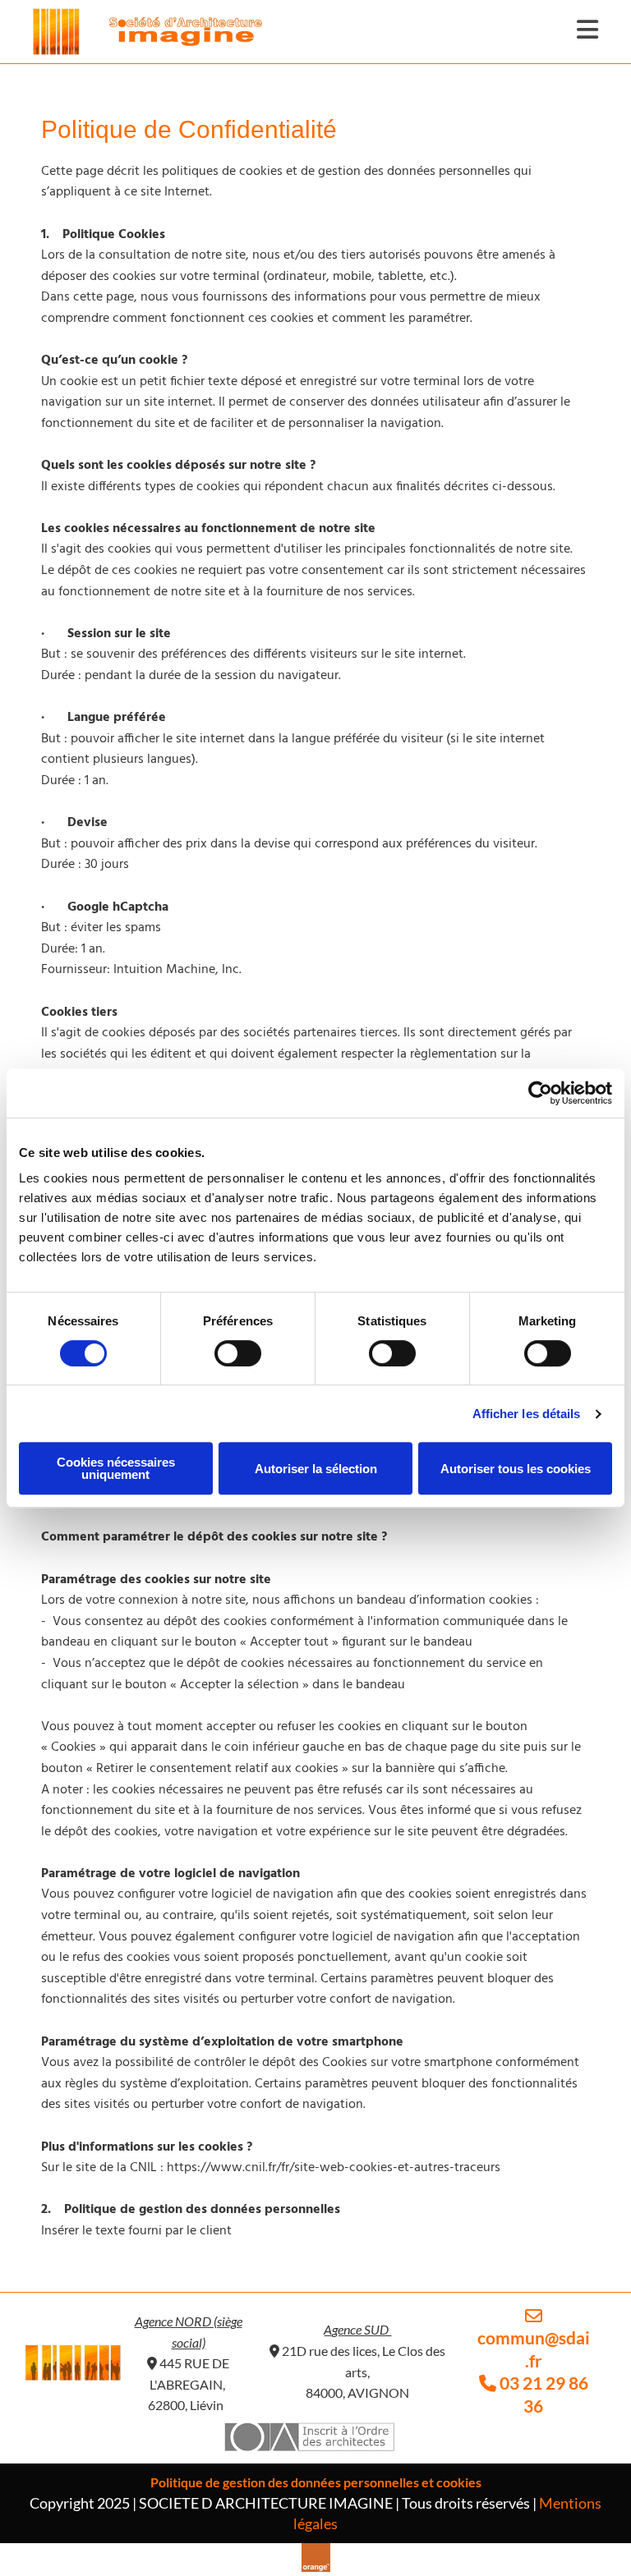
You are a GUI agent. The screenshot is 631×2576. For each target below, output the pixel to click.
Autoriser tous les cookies (516, 1469)
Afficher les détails (527, 1414)
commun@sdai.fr (534, 2339)
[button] (575, 32)
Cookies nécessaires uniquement (116, 1468)
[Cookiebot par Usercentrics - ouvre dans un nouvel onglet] (540, 1093)
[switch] (238, 1353)
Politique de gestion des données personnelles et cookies (316, 2482)
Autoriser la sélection (316, 1469)
